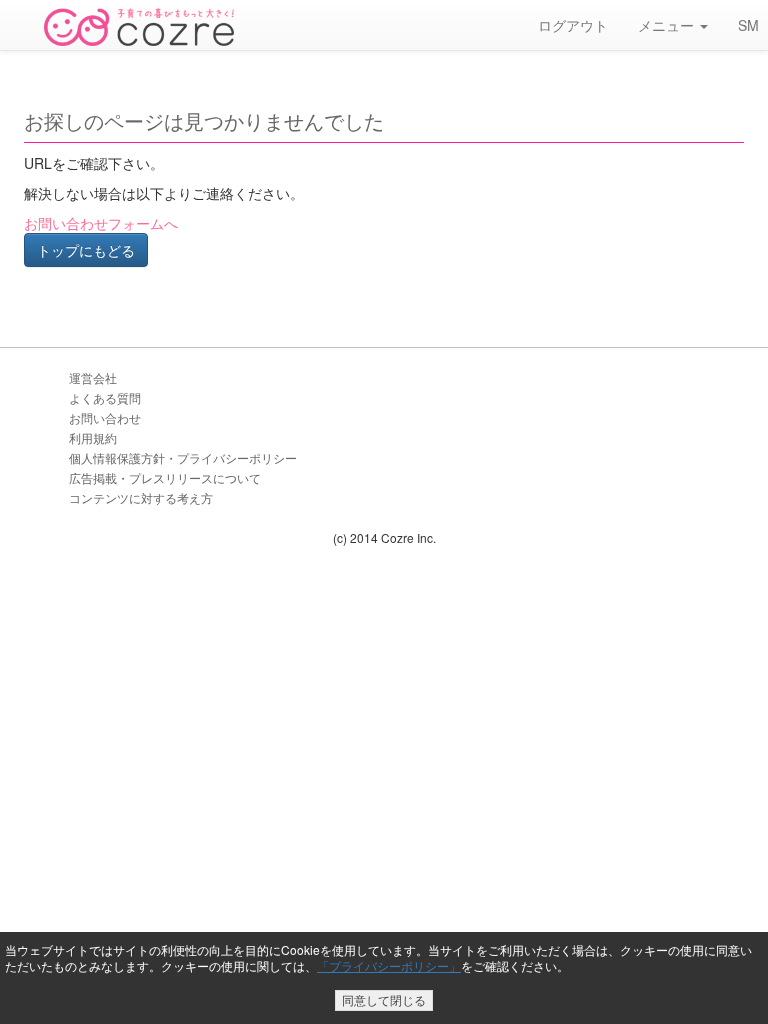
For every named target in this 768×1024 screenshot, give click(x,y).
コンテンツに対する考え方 (141, 497)
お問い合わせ (105, 417)
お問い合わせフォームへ (101, 223)
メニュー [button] (668, 25)
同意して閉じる (384, 999)
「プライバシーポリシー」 (389, 966)
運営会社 (93, 377)
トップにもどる (86, 250)
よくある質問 (105, 397)
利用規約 (93, 437)
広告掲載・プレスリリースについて (165, 477)
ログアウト (573, 25)
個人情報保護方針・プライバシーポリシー (183, 457)
